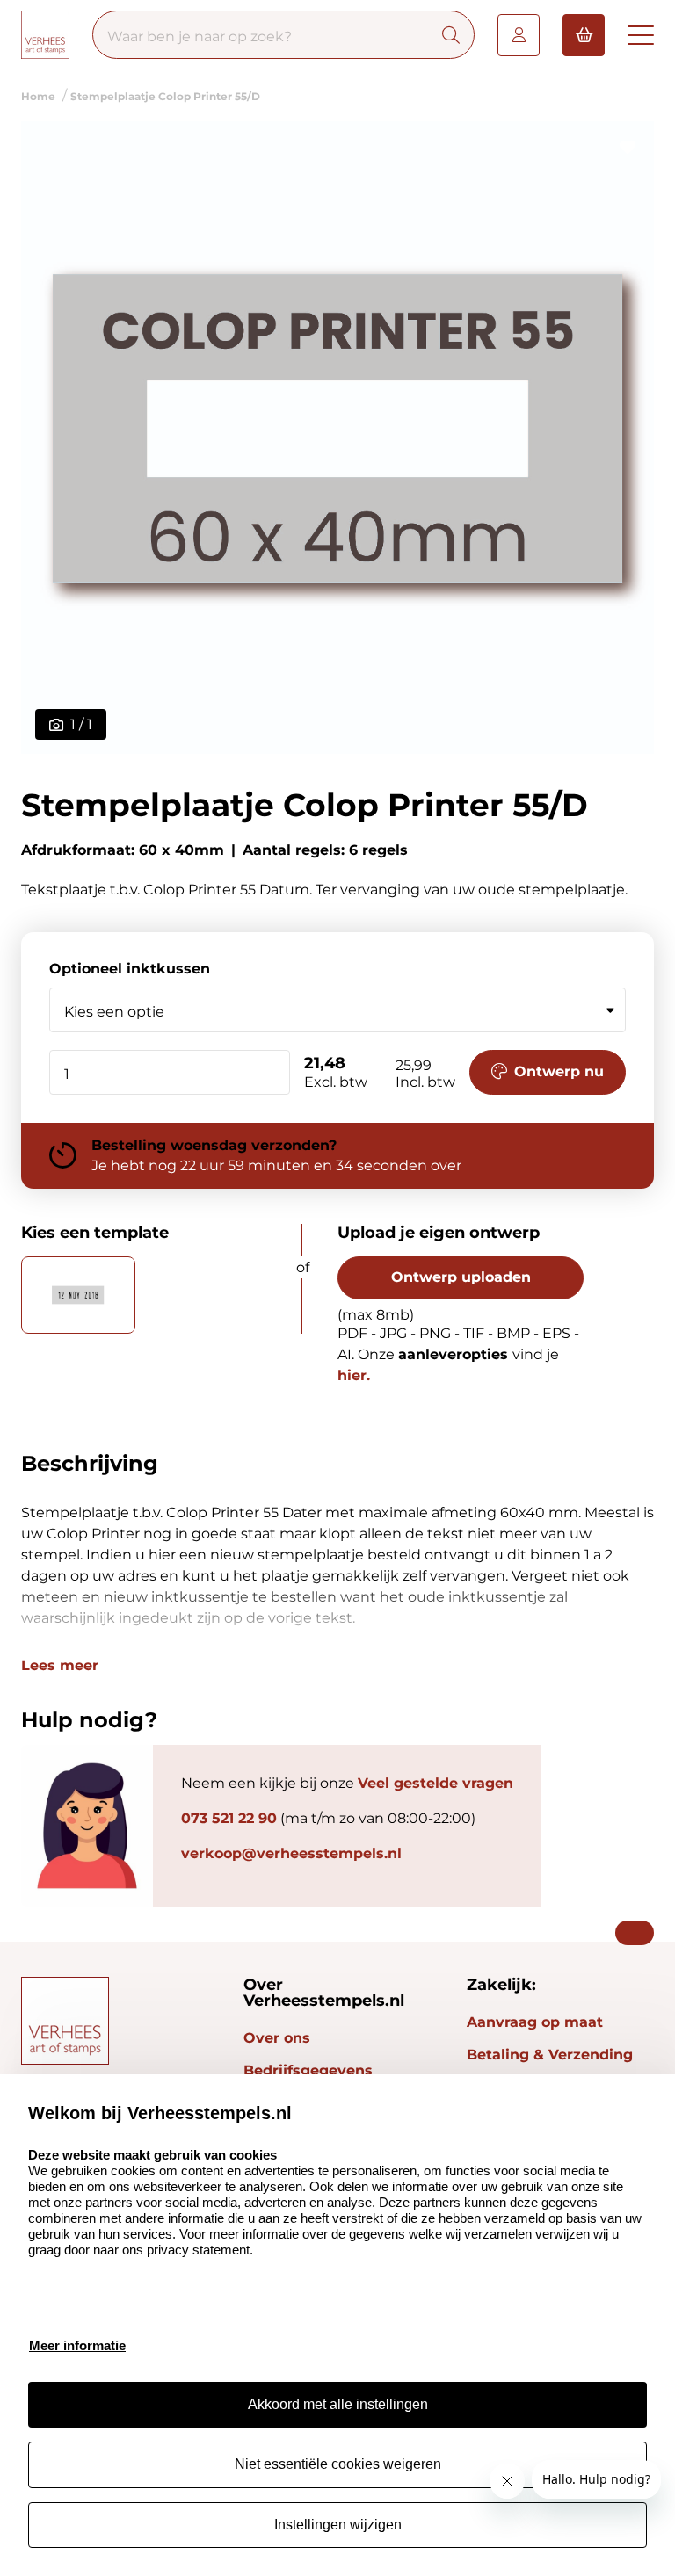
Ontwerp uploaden (461, 1277)
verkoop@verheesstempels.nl (291, 1853)
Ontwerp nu (559, 1071)
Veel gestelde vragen (435, 1783)
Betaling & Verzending (550, 2055)
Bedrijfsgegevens (308, 2070)
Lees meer (60, 1666)
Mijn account (519, 35)
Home (38, 96)
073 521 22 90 (229, 1818)
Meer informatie (77, 2345)
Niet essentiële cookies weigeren (338, 2464)
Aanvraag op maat (535, 2022)
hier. (354, 1375)
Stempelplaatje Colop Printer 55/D (165, 96)
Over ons (277, 2038)
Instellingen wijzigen (338, 2525)
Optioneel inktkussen (130, 969)
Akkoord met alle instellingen (338, 2404)
